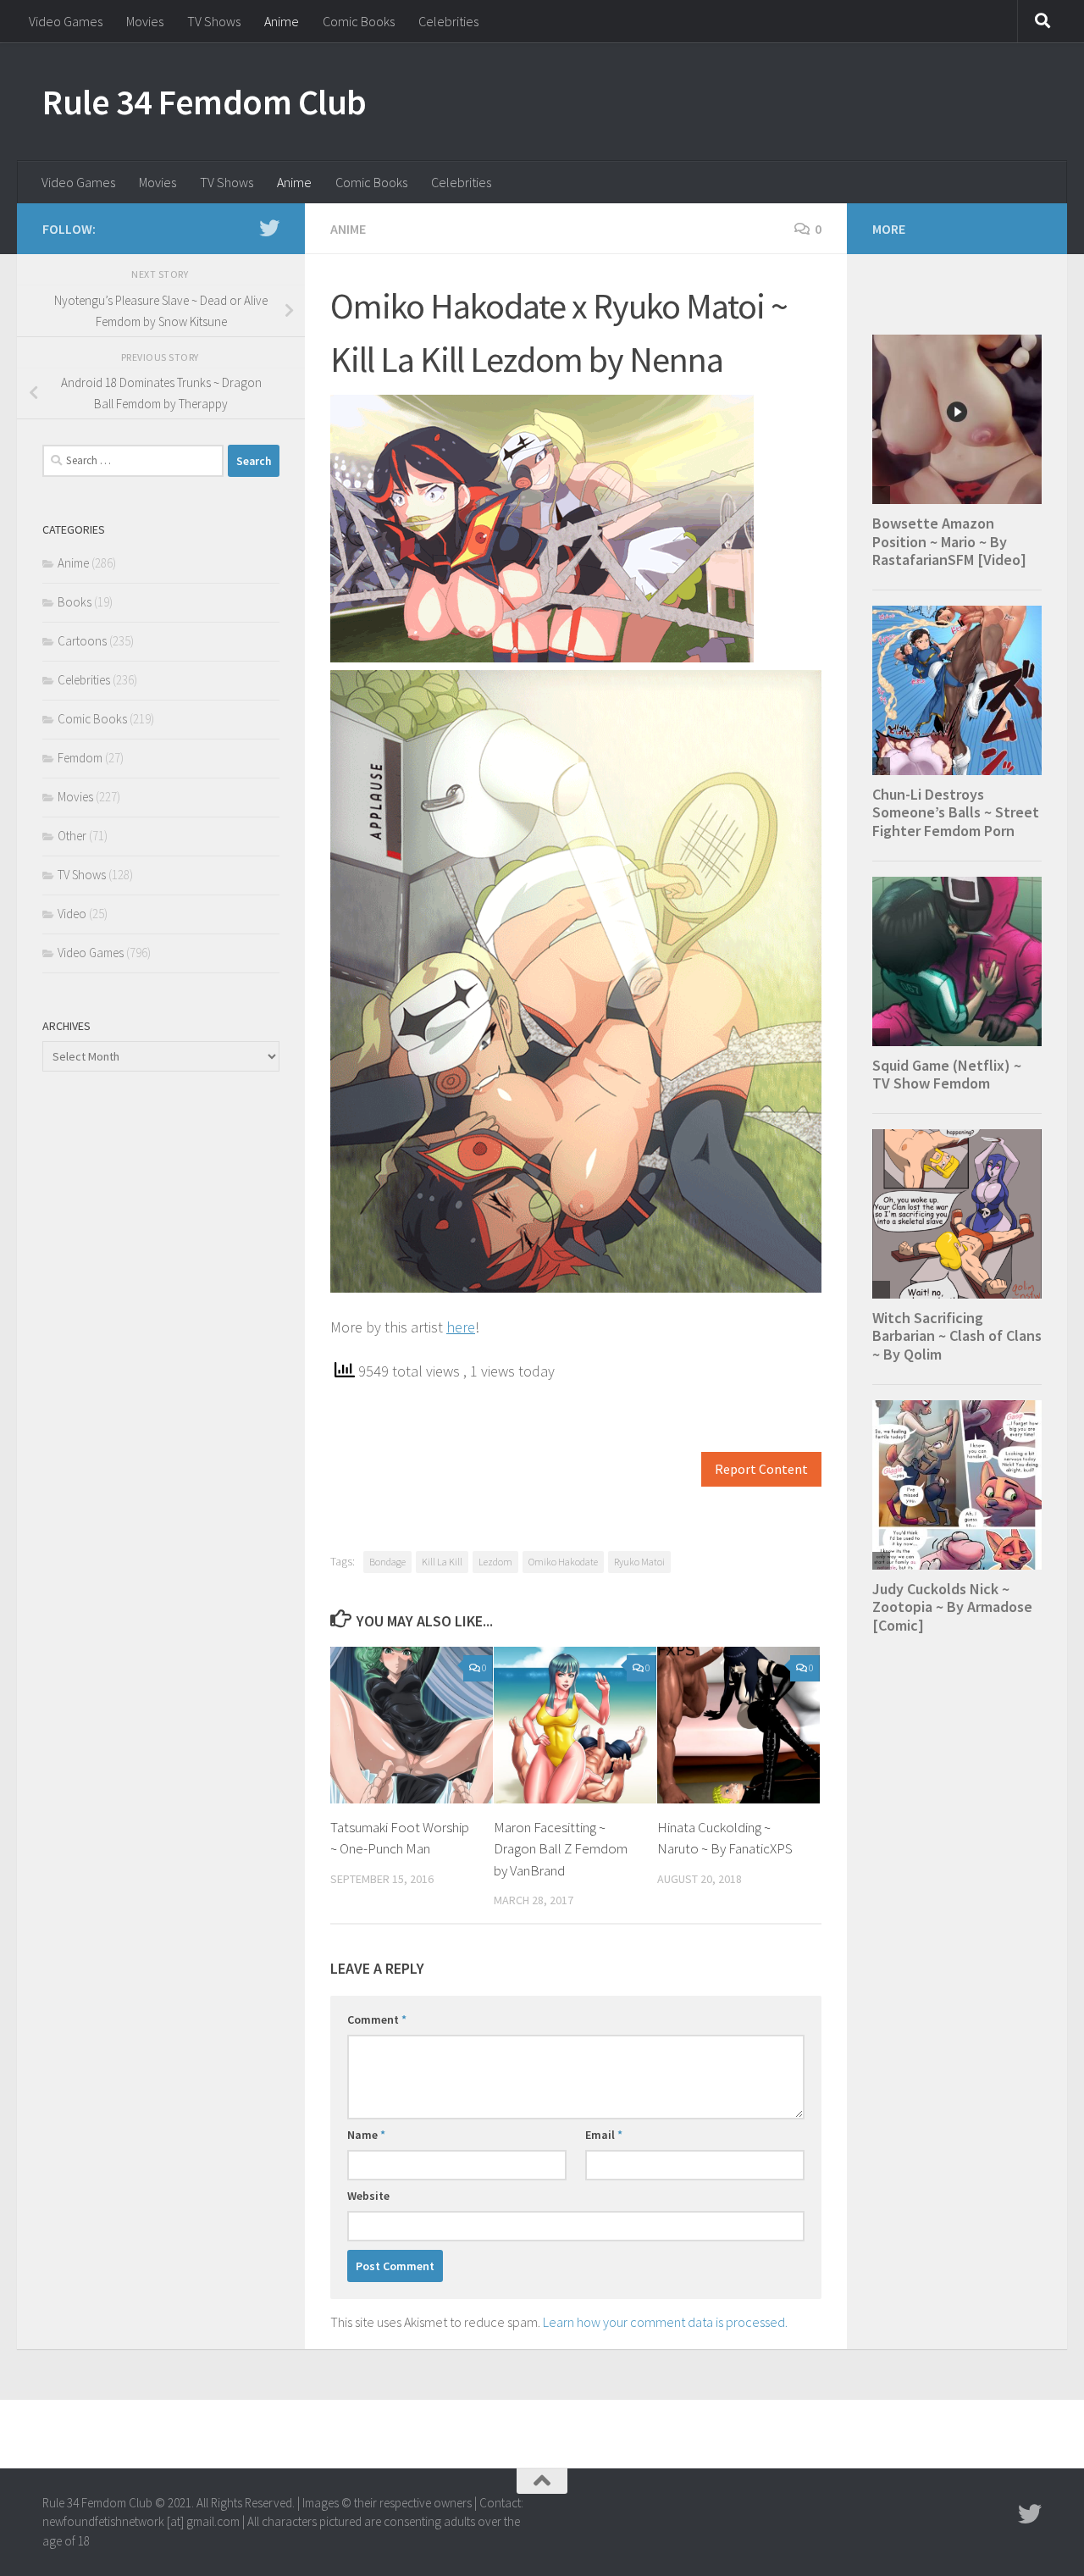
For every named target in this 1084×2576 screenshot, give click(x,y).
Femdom (80, 758)
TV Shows (214, 21)
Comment (377, 2019)
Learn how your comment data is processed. (665, 2322)
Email (604, 2135)
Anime (282, 21)
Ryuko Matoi (639, 1562)
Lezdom (495, 1562)
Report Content (761, 1469)
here (461, 1327)
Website (368, 2196)
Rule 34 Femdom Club (205, 102)
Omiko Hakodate (563, 1562)
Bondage (387, 1562)
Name (366, 2135)
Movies (145, 21)
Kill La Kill (442, 1562)
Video (72, 914)
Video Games (66, 21)
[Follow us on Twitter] (269, 228)
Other (72, 836)
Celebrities (448, 21)
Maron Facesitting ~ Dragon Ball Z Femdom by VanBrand (561, 1849)
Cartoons (82, 641)
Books (75, 602)
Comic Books (359, 21)
